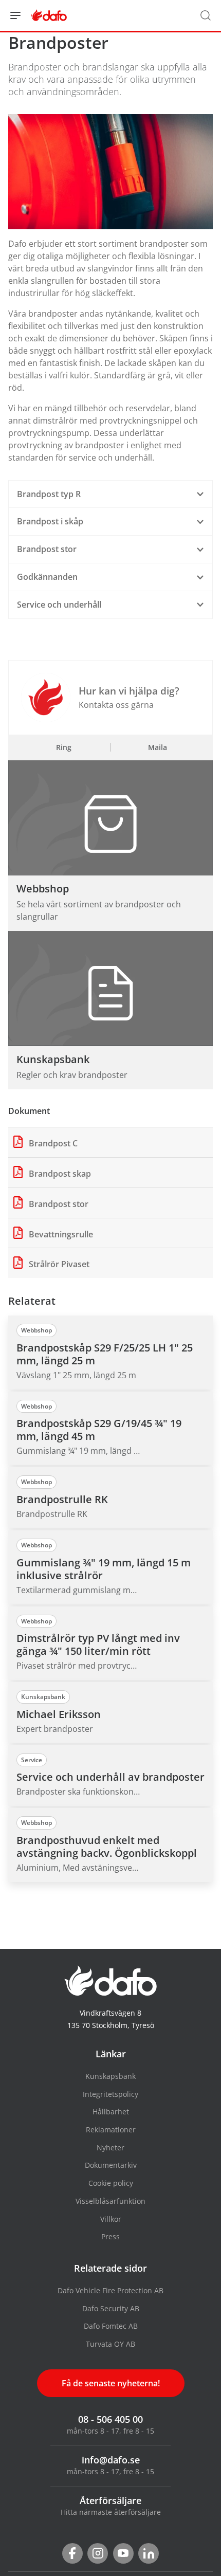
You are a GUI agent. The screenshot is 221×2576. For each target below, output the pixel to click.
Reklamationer (111, 2130)
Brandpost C (52, 1143)
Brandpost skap (59, 1174)
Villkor (111, 2219)
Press (110, 2236)
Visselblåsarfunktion (110, 2201)
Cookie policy (111, 2183)
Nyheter (110, 2148)
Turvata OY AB (110, 2344)
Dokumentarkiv (111, 2165)
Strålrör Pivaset (58, 1264)
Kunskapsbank (110, 2076)
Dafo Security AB (111, 2308)
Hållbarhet (111, 2112)
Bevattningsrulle (60, 1234)
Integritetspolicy (110, 2094)
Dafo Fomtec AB (111, 2326)
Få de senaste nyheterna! (111, 2383)
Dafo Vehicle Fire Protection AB (110, 2290)
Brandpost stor (58, 1204)
